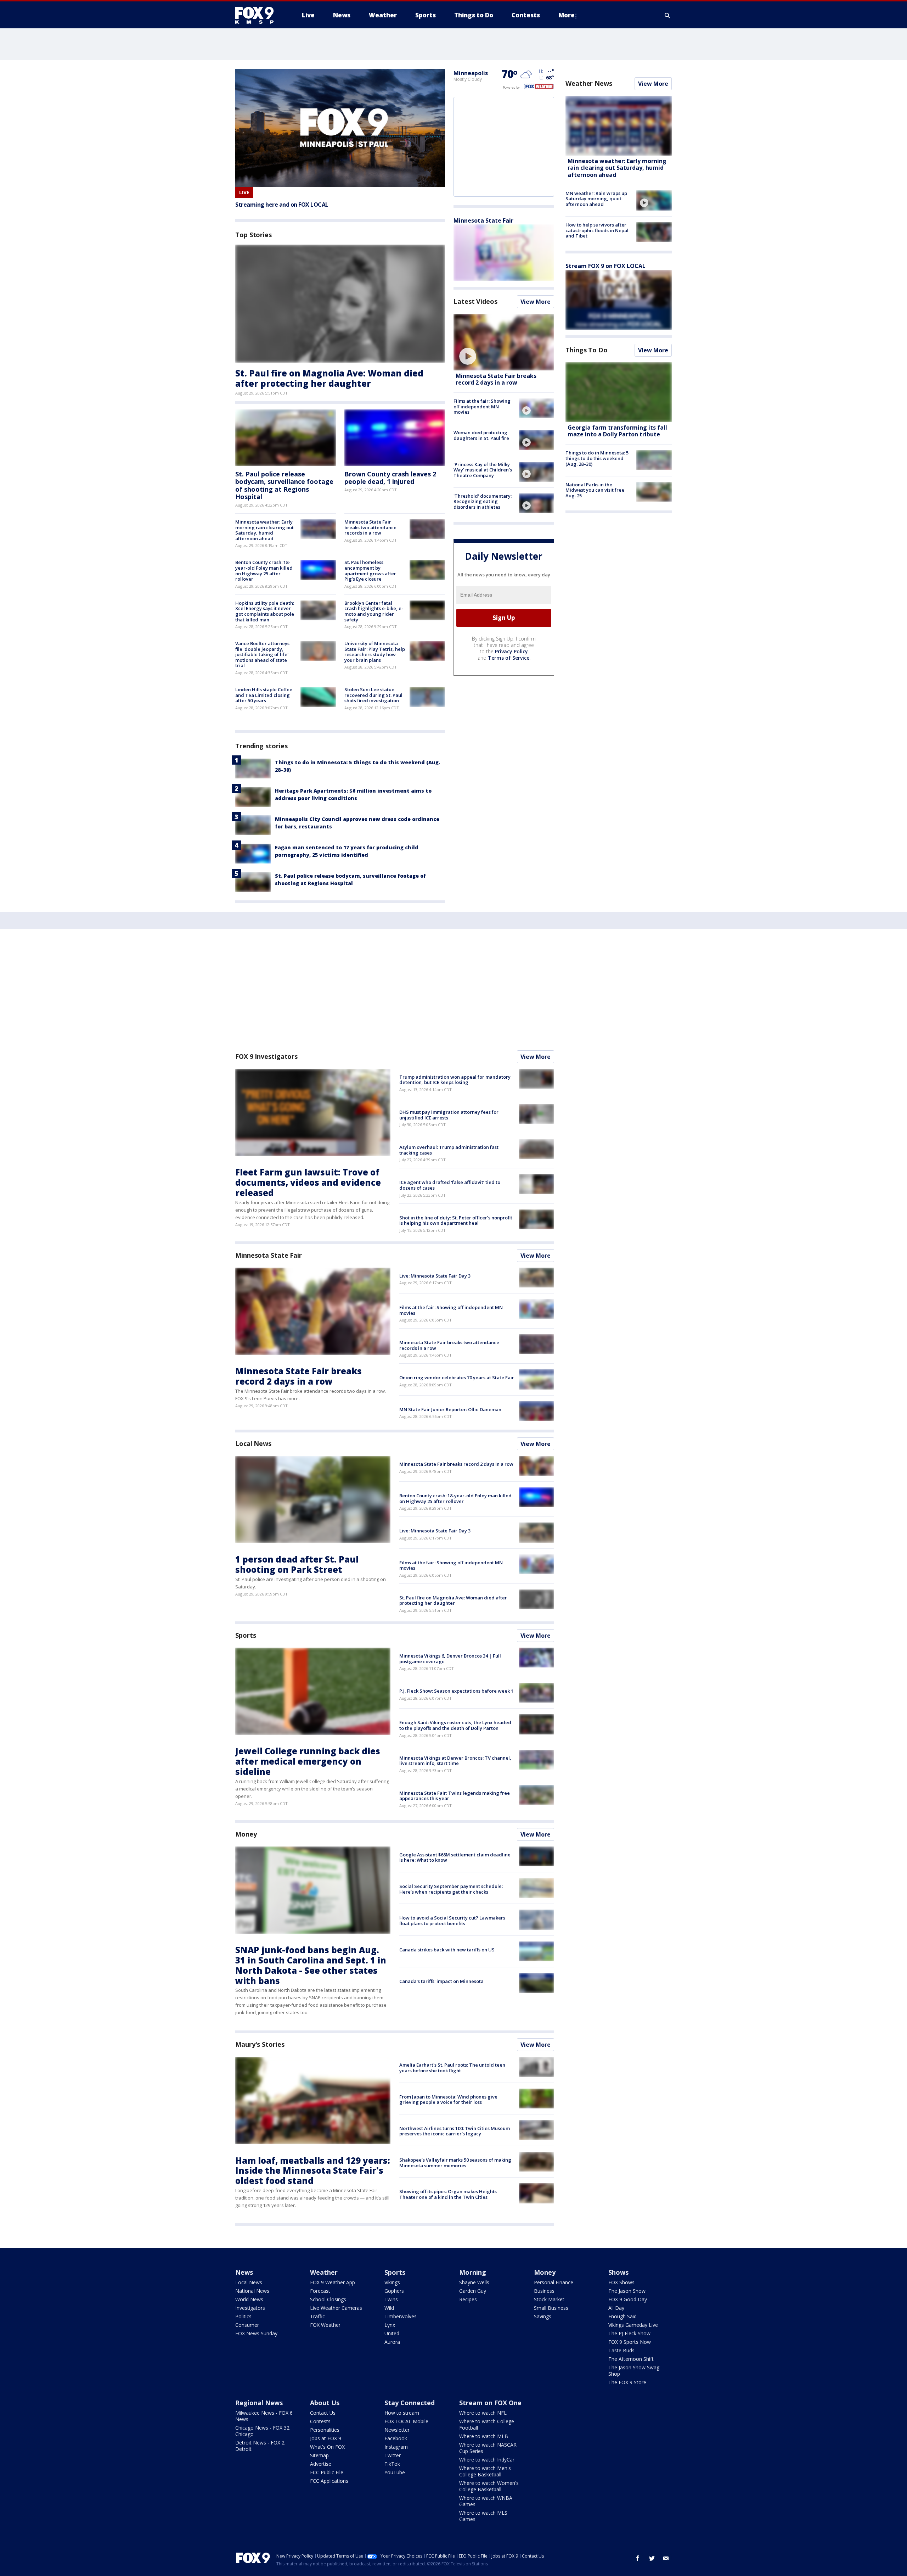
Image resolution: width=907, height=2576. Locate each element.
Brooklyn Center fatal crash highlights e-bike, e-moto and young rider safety (374, 611)
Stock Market (549, 2299)
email (666, 2558)
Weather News (589, 83)
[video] (504, 342)
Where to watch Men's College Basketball (485, 2471)
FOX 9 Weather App (333, 2282)
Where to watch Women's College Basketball (489, 2486)
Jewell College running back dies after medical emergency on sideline (308, 1761)
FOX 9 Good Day (628, 2299)
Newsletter (397, 2430)
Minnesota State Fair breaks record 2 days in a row (496, 379)
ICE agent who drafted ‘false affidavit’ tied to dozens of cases (450, 1185)
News (244, 2272)
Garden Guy (473, 2291)
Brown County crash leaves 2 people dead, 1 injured (390, 478)
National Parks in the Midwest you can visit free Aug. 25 (595, 490)
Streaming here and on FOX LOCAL (282, 205)
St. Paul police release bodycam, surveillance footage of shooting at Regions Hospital (284, 485)
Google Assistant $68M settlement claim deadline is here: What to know (455, 1857)
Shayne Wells (474, 2282)
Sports (246, 1635)
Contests (320, 2421)
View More (536, 302)
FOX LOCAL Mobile (406, 2421)
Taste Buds (621, 2350)
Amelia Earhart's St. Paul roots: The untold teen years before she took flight (452, 2068)
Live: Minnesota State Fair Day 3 (435, 1276)
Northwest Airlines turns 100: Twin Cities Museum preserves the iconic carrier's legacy (455, 2131)
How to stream (402, 2413)
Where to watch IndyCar (487, 2460)
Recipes (468, 2299)
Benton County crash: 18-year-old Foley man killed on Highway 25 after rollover (264, 571)
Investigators (250, 2308)
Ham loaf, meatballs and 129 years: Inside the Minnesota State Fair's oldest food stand (313, 2171)
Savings (543, 2316)
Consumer (247, 2325)
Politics (243, 2316)
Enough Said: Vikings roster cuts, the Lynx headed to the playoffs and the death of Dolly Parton (455, 1725)
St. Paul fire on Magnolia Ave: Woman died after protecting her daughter (329, 378)
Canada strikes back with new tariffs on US (447, 1950)
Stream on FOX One (490, 2403)
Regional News (259, 2403)
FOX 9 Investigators (266, 1056)
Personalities (325, 2430)
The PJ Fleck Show (629, 2333)
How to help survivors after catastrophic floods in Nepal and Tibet (597, 230)
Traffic (317, 2316)
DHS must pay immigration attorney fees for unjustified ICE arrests (449, 1115)
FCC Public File (327, 2472)
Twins (391, 2299)
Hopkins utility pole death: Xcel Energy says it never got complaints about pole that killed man (265, 611)
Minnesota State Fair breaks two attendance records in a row (370, 527)
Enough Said (622, 2316)
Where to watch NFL (483, 2413)
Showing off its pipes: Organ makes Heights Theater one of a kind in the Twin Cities (448, 2194)
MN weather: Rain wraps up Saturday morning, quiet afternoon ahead (596, 198)
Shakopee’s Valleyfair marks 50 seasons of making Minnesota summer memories (455, 2163)
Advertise (321, 2464)
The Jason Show (627, 2291)
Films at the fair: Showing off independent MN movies (482, 406)
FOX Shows (621, 2282)
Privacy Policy (511, 651)
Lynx (390, 2325)
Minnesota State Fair (483, 220)
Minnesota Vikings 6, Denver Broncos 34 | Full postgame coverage (450, 1659)
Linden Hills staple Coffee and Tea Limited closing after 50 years (264, 695)
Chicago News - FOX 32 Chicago (262, 2431)
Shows (618, 2272)
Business (544, 2291)
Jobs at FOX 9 (326, 2438)
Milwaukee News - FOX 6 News (264, 2416)
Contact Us (323, 2413)
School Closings (328, 2299)
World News (249, 2299)
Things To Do (587, 350)
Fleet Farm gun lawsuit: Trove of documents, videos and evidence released (308, 1182)
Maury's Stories (260, 2044)
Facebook (396, 2438)
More (567, 15)
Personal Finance (554, 2282)
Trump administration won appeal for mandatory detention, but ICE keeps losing (455, 1080)
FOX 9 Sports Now (630, 2342)
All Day (616, 2308)
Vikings (392, 2282)
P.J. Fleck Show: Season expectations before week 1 (456, 1691)
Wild (389, 2308)
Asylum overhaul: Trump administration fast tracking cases (449, 1150)
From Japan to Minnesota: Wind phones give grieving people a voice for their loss (448, 2100)
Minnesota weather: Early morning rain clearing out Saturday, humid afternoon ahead (264, 530)
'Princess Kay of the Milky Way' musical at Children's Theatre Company (483, 470)
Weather (324, 2272)
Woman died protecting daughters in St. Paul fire (481, 435)
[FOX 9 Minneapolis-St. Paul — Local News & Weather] (259, 15)
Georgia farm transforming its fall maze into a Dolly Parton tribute (617, 431)
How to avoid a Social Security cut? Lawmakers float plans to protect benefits (452, 1921)
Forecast (320, 2291)
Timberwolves (401, 2316)
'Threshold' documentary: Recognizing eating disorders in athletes (483, 501)
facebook (638, 2558)
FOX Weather (325, 2325)
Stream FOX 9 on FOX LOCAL (605, 266)
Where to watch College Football (487, 2424)
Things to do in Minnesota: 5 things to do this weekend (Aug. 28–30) (597, 458)
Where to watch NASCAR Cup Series (488, 2448)
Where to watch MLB (484, 2436)
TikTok (392, 2464)
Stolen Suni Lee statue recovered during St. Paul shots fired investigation (373, 695)
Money (246, 1834)
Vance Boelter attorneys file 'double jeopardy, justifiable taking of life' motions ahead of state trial (262, 654)
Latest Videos (475, 301)
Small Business (551, 2308)
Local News (253, 1443)
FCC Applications (329, 2481)
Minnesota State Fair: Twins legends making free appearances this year (455, 1796)
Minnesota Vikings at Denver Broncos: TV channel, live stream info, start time (455, 1761)
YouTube (395, 2472)
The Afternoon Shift (631, 2359)
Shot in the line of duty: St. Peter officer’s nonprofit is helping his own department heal (456, 1220)
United (392, 2333)
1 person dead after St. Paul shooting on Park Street (297, 1564)
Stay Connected (410, 2403)
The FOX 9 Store (627, 2382)
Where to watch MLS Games (483, 2516)
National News (252, 2291)
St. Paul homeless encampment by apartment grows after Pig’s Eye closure (370, 571)
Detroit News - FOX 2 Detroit (260, 2446)
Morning (473, 2272)
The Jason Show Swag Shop (634, 2371)
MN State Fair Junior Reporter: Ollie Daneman (450, 1409)
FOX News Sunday (256, 2333)
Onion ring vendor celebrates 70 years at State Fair (457, 1378)
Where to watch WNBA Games (486, 2501)
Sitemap (319, 2455)
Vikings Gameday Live (633, 2325)
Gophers (394, 2291)
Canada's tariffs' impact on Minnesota (441, 1981)
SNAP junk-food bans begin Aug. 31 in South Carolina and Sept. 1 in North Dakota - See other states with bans (311, 1965)
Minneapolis (471, 73)
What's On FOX (327, 2447)
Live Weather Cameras (336, 2308)
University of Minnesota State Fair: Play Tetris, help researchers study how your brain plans (375, 652)
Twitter (393, 2455)
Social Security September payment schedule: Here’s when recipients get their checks (451, 1889)
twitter (652, 2558)
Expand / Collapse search (667, 15)
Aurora (392, 2342)
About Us (325, 2403)
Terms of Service (509, 658)
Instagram (396, 2447)
